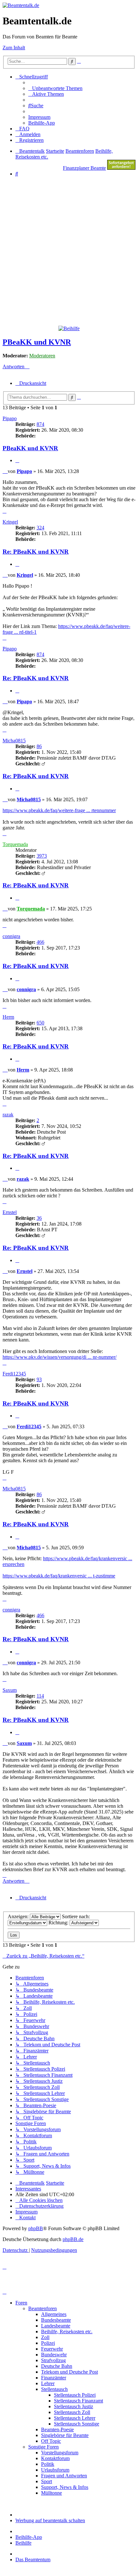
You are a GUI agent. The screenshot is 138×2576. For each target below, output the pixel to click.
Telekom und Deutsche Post (69, 2372)
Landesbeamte (56, 2326)
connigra (11, 936)
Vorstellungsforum (60, 2453)
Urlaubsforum (55, 2470)
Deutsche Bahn (57, 2366)
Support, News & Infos (65, 2487)
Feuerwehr (52, 2349)
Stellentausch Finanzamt (78, 2401)
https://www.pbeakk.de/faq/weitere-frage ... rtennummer (59, 810)
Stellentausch (54, 2389)
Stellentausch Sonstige (77, 2424)
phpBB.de (73, 2239)
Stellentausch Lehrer (75, 2418)
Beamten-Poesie (57, 2429)
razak (8, 1115)
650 (40, 1023)
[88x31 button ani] (121, 168)
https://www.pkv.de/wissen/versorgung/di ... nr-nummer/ (60, 1357)
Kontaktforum (55, 2458)
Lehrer (48, 2383)
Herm (8, 1017)
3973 (42, 856)
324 (40, 528)
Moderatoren (42, 356)
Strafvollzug (53, 2360)
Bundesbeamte (56, 2320)
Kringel (10, 522)
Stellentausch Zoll (72, 2412)
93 (39, 1379)
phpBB (36, 2228)
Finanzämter (54, 2378)
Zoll (45, 2337)
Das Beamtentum (33, 2560)
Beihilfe (23, 2543)
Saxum (10, 1690)
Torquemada (15, 844)
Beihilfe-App (29, 2537)
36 (39, 1218)
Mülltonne (52, 2493)
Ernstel (10, 1212)
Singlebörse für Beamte (65, 2435)
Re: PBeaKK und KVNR (36, 552)
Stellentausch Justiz (73, 2406)
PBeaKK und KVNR (37, 342)
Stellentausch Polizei (75, 2395)
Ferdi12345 (14, 1374)
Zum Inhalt (14, 48)
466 (40, 942)
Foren (21, 2303)
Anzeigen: (19, 1916)
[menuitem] (55, 88)
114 (40, 1696)
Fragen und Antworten (64, 2476)
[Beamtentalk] (21, 5)
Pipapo (10, 418)
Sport (47, 2481)
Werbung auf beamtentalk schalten (50, 2520)
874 (40, 424)
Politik (48, 2464)
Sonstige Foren (43, 2447)
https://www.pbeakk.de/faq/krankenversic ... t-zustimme (59, 1576)
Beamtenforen (43, 2308)
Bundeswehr (54, 2355)
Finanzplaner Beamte (84, 168)
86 (39, 746)
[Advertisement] (69, 251)
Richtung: (59, 1923)
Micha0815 (14, 741)
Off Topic (51, 2441)
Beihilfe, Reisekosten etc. (67, 2331)
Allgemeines (54, 2314)
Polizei (48, 2343)
